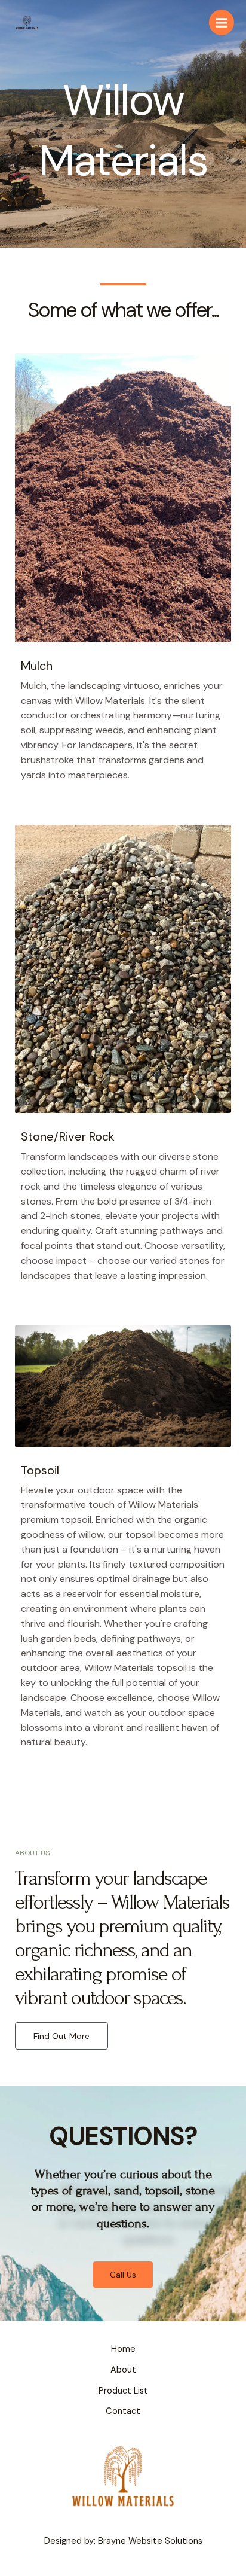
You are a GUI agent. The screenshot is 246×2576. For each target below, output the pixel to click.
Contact (123, 2411)
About (123, 2370)
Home (123, 2349)
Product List (123, 2391)
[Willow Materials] (27, 22)
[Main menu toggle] (222, 22)
